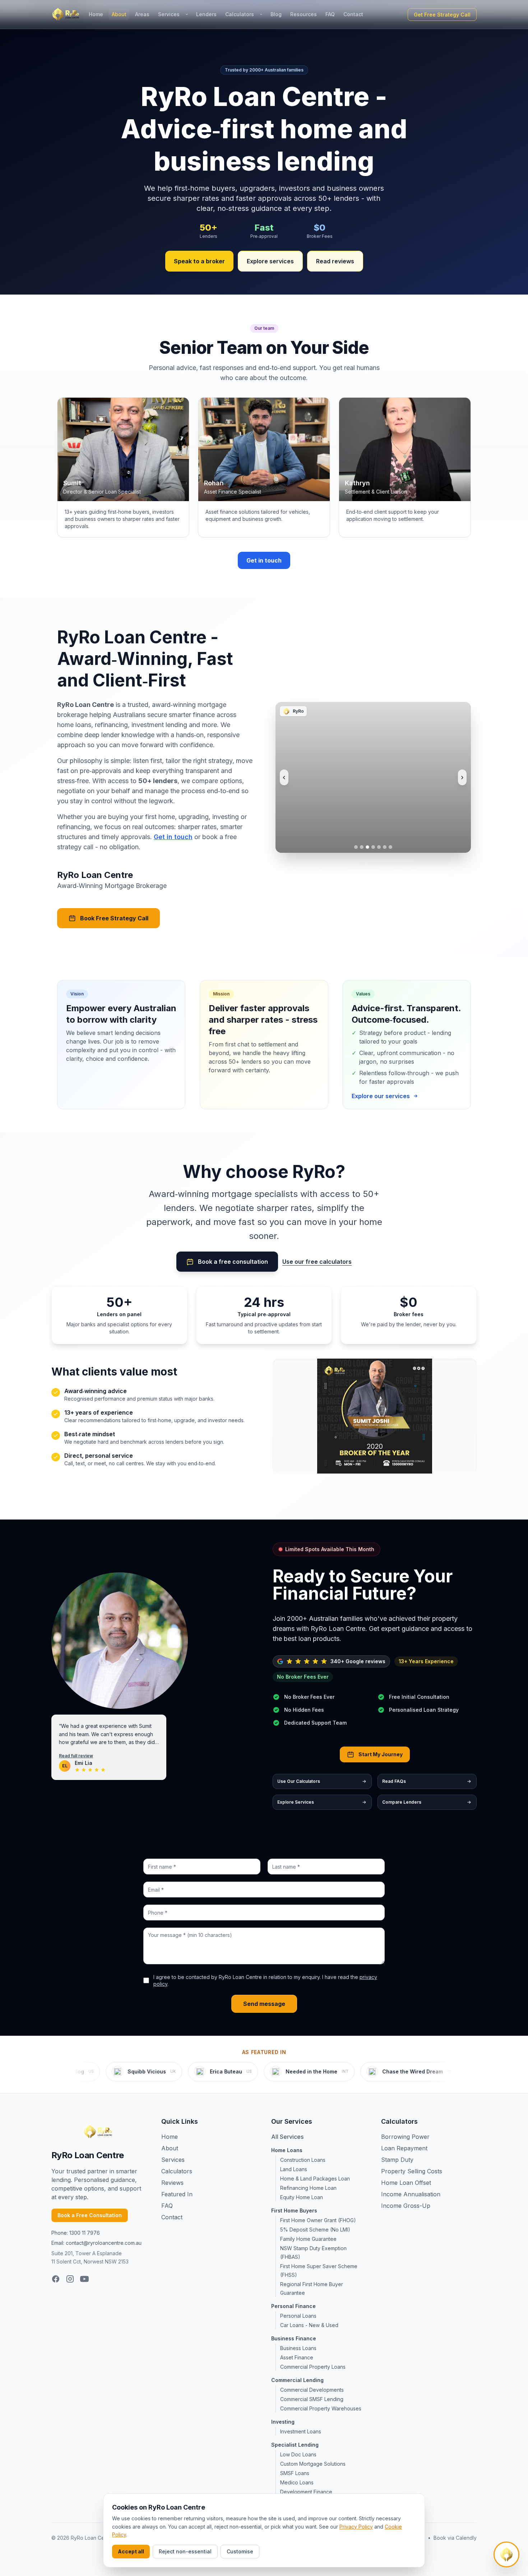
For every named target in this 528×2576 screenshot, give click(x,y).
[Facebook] (56, 2279)
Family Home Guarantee (308, 2239)
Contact (353, 14)
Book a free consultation (233, 1262)
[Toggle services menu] (187, 14)
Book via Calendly (455, 2538)
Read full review (76, 1756)
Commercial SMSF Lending (312, 2399)
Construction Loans (303, 2160)
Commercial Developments (312, 2390)
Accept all (131, 2551)
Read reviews (335, 261)
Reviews (172, 2183)
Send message (264, 2004)
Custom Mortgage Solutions (313, 2464)
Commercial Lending (297, 2380)
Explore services (270, 261)
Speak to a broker (199, 261)
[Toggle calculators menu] (261, 14)
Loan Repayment (404, 2148)
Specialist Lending (295, 2445)
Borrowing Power (405, 2137)
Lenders (206, 14)
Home (96, 14)
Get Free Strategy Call (442, 15)
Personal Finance (293, 2306)
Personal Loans (298, 2316)
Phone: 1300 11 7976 (76, 2233)
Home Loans (287, 2150)
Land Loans (294, 2169)
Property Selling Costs (412, 2171)
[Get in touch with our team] (506, 2554)
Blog (276, 14)
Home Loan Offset (406, 2183)
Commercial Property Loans (313, 2367)
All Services (287, 2137)
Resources (304, 14)
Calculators (240, 14)
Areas (142, 14)
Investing (283, 2422)
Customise (240, 2551)
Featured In (177, 2194)
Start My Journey (381, 1754)
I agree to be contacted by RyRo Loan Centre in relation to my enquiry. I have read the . (265, 1980)
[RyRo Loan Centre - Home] (66, 14)
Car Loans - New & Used (309, 2325)
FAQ (330, 14)
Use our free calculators (317, 1262)
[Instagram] (70, 2279)
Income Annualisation (411, 2194)
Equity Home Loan (302, 2197)
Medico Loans (297, 2482)
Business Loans (298, 2348)
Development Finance (306, 2492)
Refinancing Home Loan (308, 2188)
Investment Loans (301, 2431)
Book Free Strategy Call (114, 918)
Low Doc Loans (298, 2454)
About (119, 14)
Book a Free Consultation (90, 2215)
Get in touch (264, 560)
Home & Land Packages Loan (315, 2179)
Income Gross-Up (406, 2206)
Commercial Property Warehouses (321, 2408)
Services (169, 14)
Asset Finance (297, 2357)
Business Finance (294, 2338)
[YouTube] (84, 2279)
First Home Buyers (294, 2210)
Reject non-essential (185, 2551)
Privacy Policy (356, 2527)
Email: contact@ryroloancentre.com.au (96, 2243)
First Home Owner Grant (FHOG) (318, 2220)
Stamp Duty (397, 2160)
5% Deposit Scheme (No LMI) (315, 2230)
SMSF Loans (295, 2473)
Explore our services (381, 1096)
